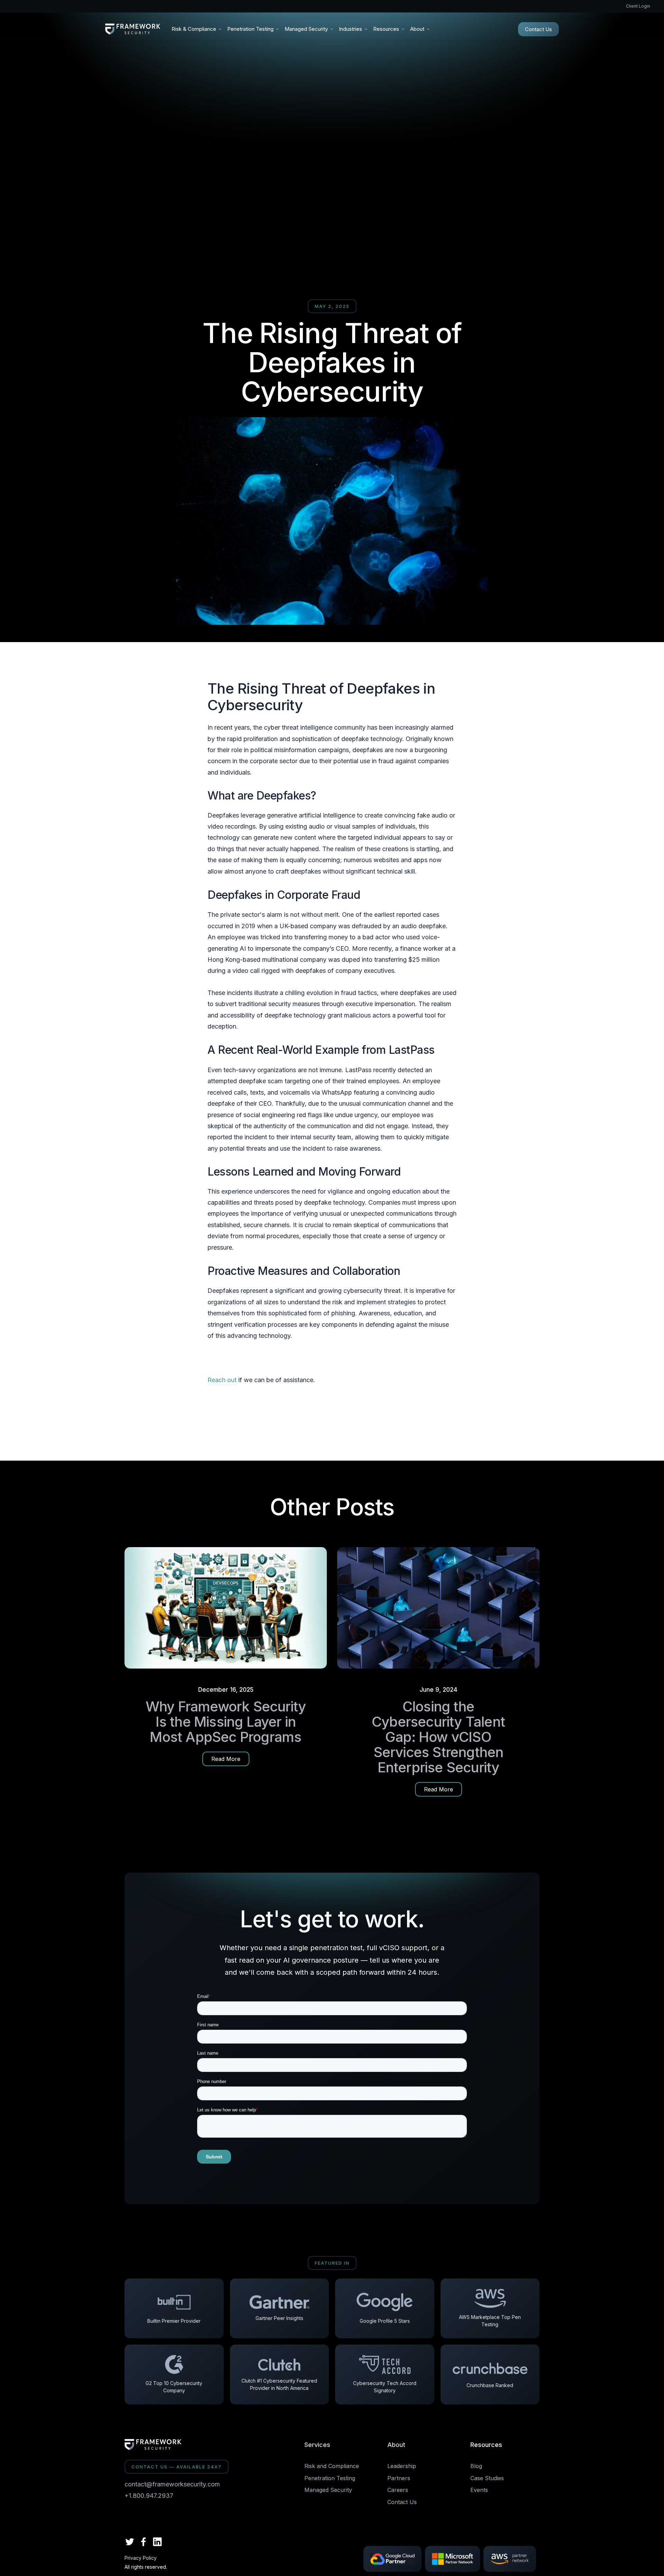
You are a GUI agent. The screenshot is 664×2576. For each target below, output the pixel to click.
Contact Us (538, 29)
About (396, 2445)
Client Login (638, 6)
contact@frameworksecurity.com (172, 2484)
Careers (398, 2490)
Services (317, 2445)
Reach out (222, 1380)
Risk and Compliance (332, 2466)
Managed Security (328, 2490)
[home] (133, 29)
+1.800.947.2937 (149, 2496)
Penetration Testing (330, 2478)
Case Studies (487, 2478)
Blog (476, 2466)
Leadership (402, 2466)
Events (479, 2490)
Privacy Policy (141, 2558)
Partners (399, 2478)
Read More (226, 1759)
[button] (197, 29)
